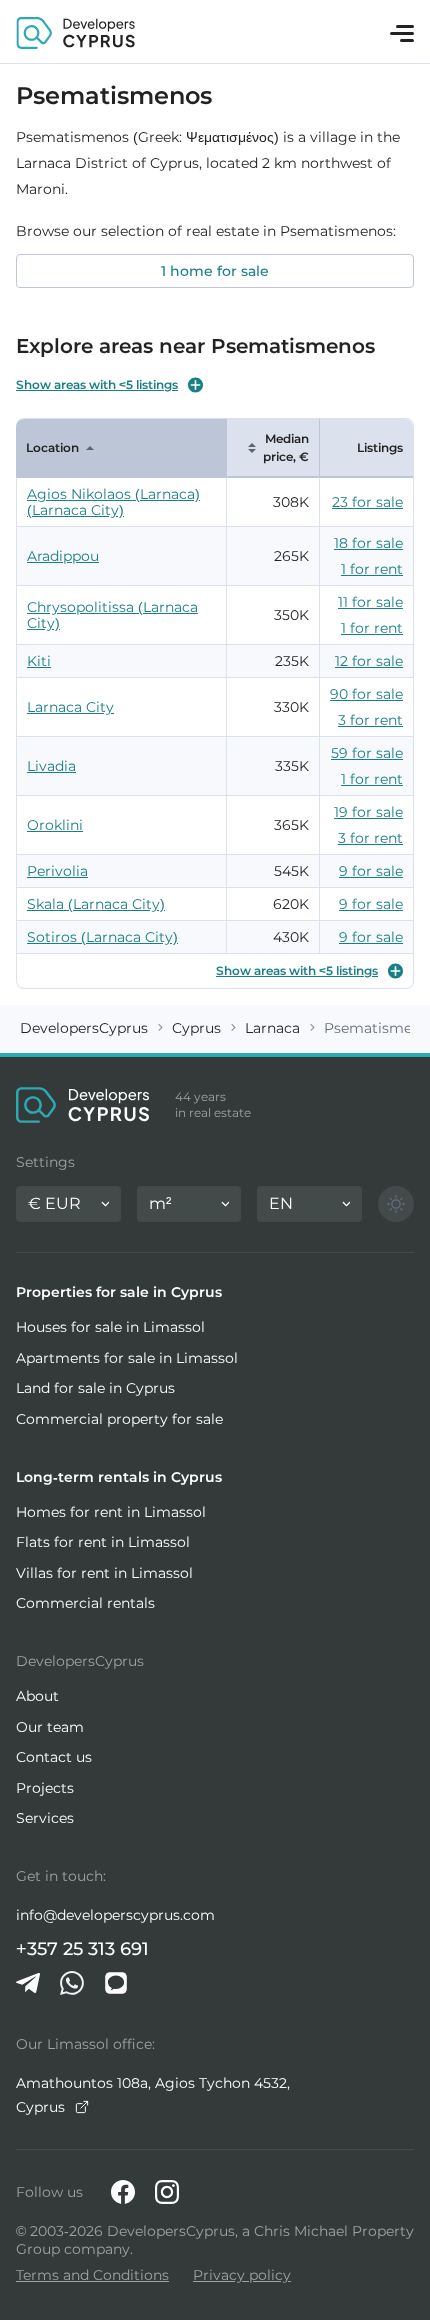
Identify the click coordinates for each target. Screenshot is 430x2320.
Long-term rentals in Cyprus (119, 1477)
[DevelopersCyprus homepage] (76, 31)
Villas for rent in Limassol (104, 1573)
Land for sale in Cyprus (95, 1388)
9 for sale (371, 871)
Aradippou (63, 556)
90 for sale (366, 694)
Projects (45, 1788)
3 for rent (370, 720)
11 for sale (370, 602)
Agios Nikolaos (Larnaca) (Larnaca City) (113, 502)
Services (45, 1818)
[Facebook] (123, 2192)
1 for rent (372, 569)
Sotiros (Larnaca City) (102, 937)
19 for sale (368, 812)
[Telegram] (28, 1983)
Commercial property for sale (119, 1419)
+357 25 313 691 (82, 1949)
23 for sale (367, 502)
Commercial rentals (85, 1603)
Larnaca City (70, 707)
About (37, 1696)
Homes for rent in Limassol (111, 1512)
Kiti (39, 661)
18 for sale (368, 543)
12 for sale (369, 661)
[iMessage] (116, 1983)
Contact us (54, 1757)
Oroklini (55, 825)
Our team (50, 1727)
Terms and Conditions (92, 2275)
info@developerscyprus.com (115, 1915)
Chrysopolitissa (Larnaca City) (112, 615)
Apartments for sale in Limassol (127, 1358)
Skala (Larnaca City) (96, 904)
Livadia (51, 766)
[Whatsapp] (72, 1983)
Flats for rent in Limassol (103, 1542)
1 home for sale (215, 271)
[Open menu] (402, 33)
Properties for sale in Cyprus (119, 1292)
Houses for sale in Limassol (110, 1327)
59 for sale (367, 753)
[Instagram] (167, 2192)
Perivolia (57, 871)
